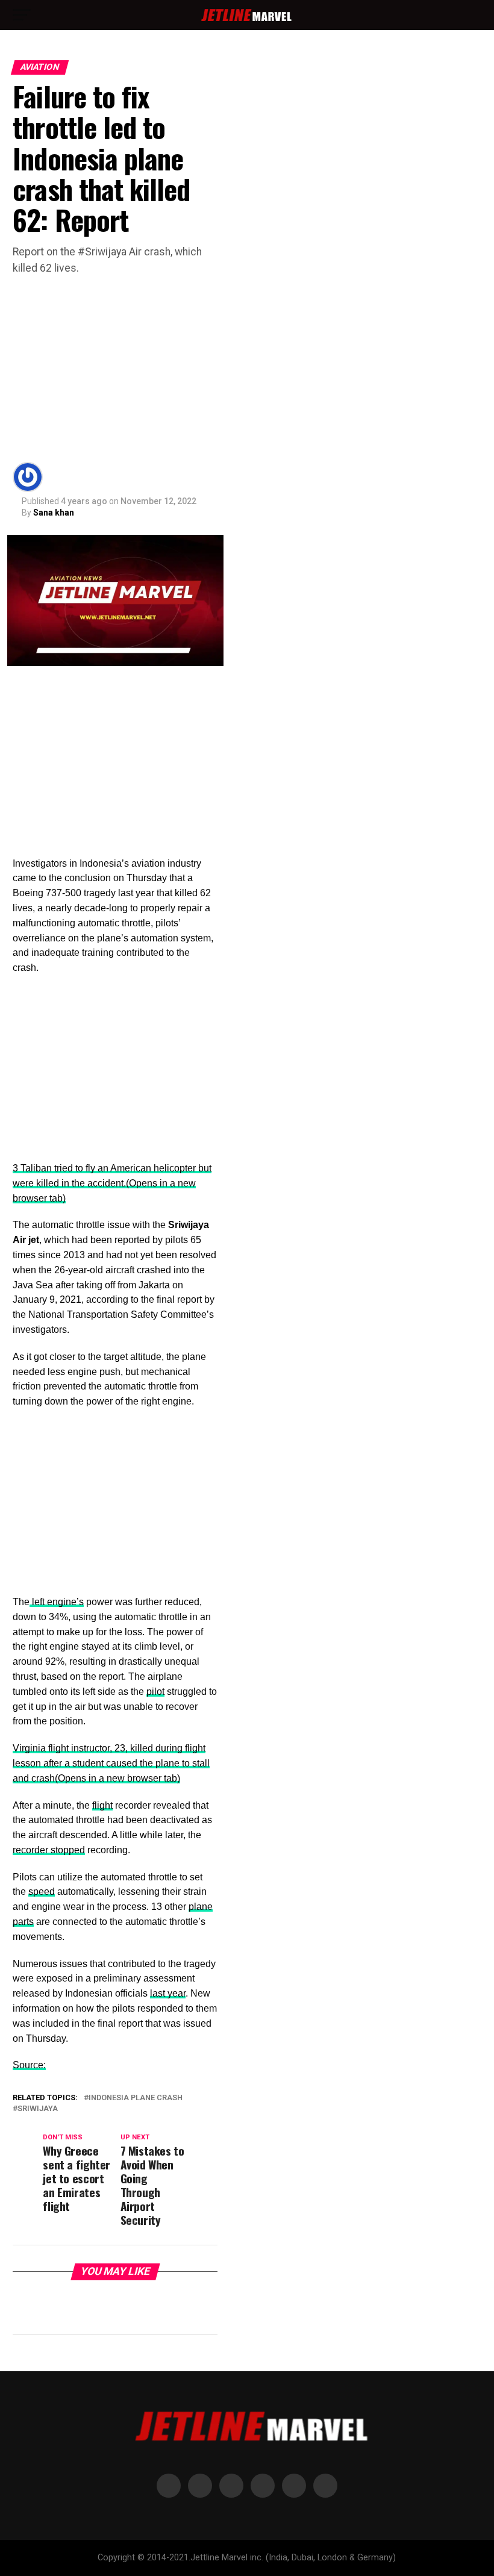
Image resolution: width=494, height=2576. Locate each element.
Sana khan (54, 513)
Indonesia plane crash (136, 2098)
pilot (155, 1692)
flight (102, 1805)
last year (168, 1993)
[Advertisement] (115, 366)
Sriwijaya (38, 2109)
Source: (29, 2065)
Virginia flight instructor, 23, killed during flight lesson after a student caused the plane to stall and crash (111, 1763)
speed (42, 1891)
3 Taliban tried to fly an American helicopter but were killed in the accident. (112, 1183)
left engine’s (57, 1602)
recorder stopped (49, 1850)
